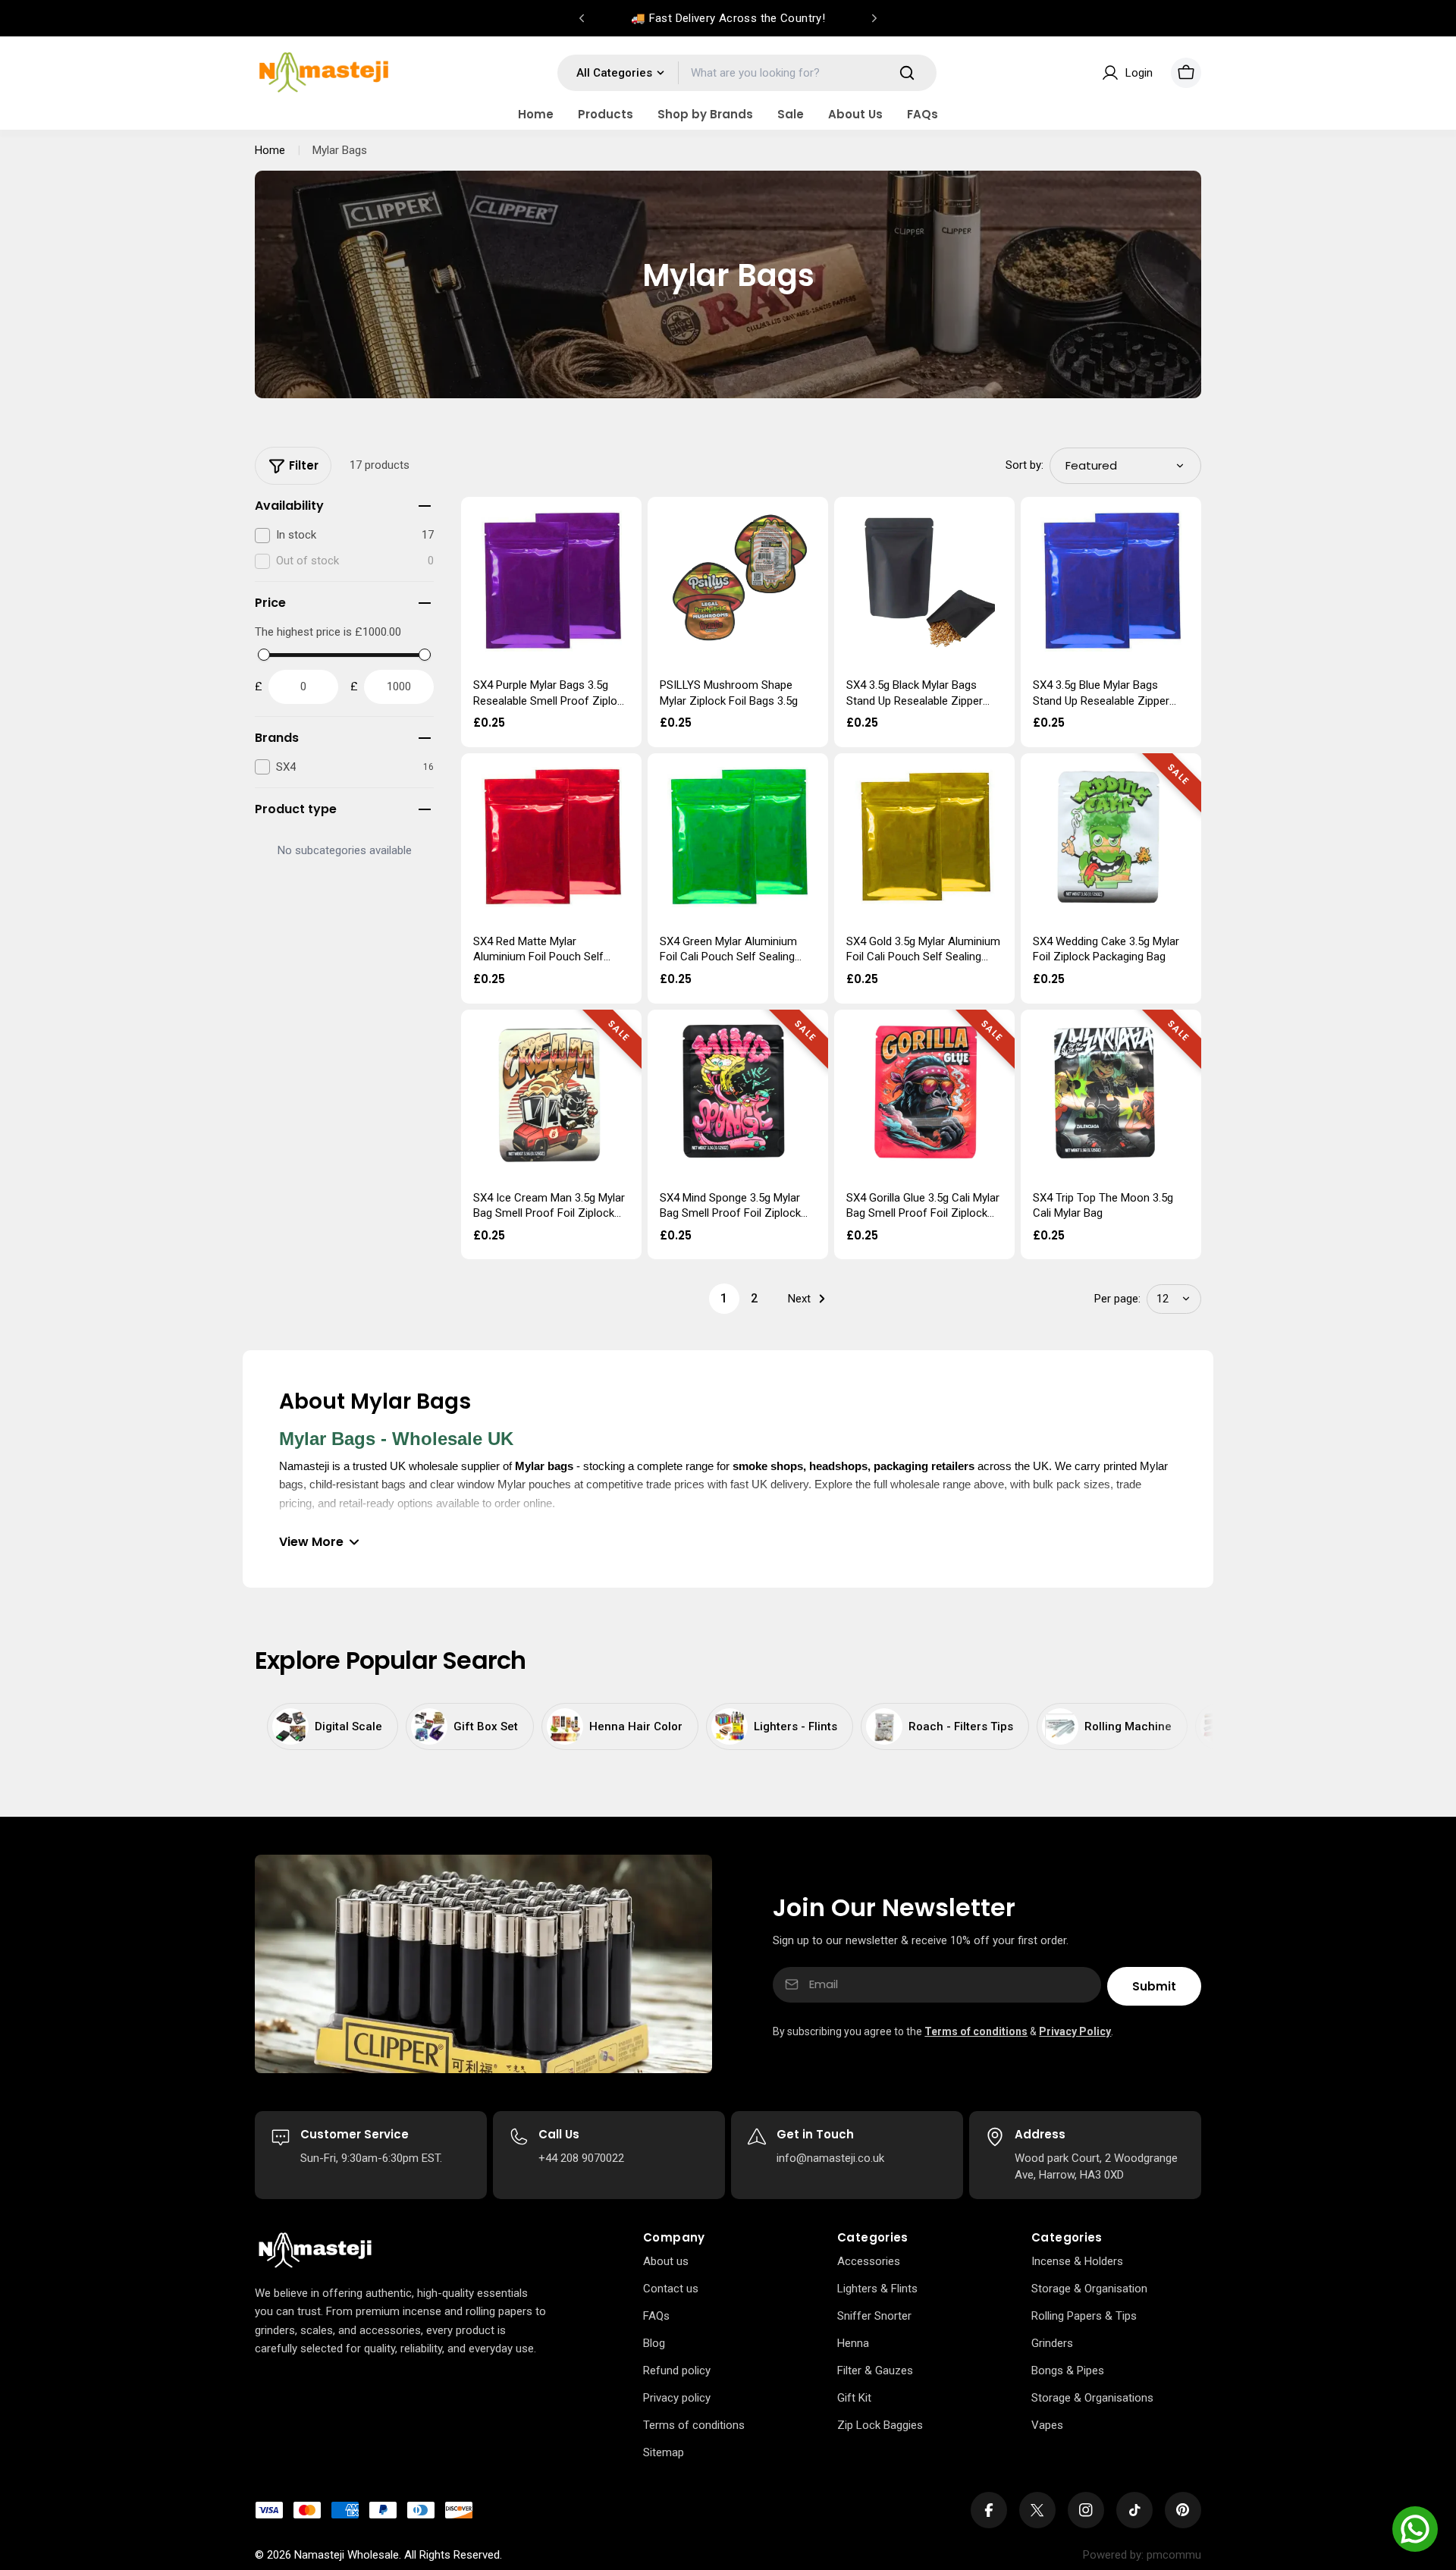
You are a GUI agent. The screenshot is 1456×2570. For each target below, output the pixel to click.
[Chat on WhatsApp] (1415, 2529)
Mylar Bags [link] (340, 150)
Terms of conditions (976, 2031)
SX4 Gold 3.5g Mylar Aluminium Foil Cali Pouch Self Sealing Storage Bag (923, 957)
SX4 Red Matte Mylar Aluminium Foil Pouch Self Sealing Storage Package (538, 957)
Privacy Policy (1075, 2031)
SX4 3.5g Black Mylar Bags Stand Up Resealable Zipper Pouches (915, 701)
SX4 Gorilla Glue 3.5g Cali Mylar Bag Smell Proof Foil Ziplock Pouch (923, 1213)
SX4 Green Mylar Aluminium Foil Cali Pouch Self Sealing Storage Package (728, 957)
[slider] (264, 655)
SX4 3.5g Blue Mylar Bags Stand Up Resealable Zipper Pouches (1101, 701)
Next (799, 1299)
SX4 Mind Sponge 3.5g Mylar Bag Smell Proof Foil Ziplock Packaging (730, 1213)
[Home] (315, 2251)
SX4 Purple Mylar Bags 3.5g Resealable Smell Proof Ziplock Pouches (551, 701)
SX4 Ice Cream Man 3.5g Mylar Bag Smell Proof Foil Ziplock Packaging (549, 1213)
